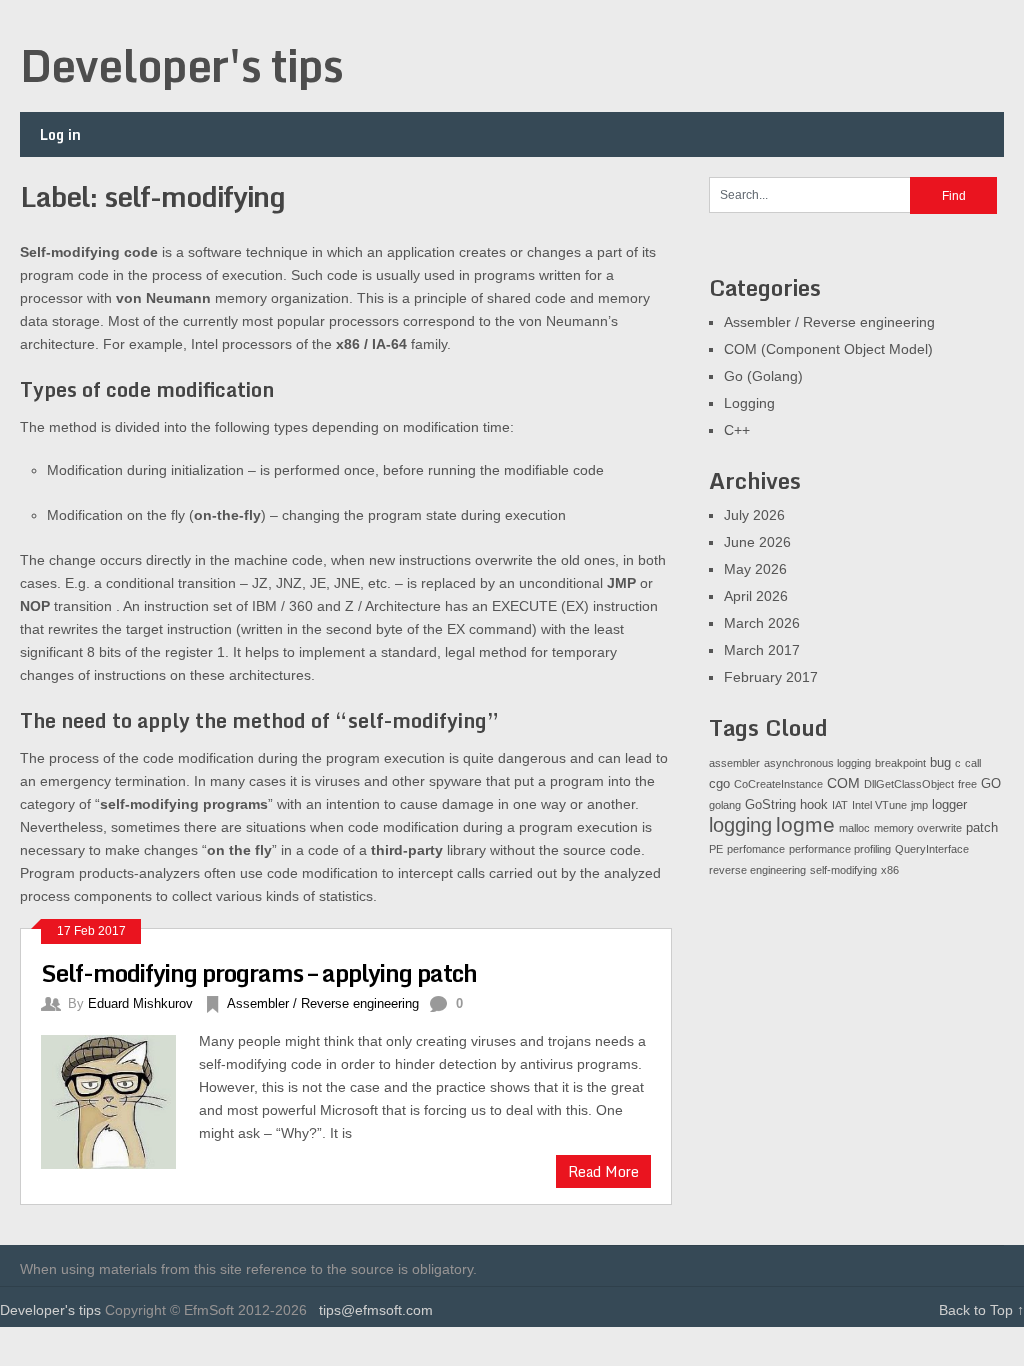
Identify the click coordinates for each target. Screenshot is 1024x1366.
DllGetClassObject (909, 784)
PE (716, 849)
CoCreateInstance (778, 784)
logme (805, 825)
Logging (749, 403)
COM (843, 783)
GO (991, 784)
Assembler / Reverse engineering (323, 1003)
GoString (770, 805)
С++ (737, 430)
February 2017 (771, 677)
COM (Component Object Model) (828, 349)
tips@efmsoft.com (376, 1310)
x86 (890, 870)
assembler (734, 763)
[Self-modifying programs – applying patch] (120, 1099)
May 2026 (755, 569)
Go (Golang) (763, 376)
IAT (840, 805)
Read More (603, 1171)
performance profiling (840, 849)
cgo (719, 784)
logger (949, 805)
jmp (919, 805)
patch (982, 828)
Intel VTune (879, 805)
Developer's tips (181, 65)
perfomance (756, 849)
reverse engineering (757, 870)
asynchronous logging (817, 763)
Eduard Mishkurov (140, 1003)
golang (725, 805)
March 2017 (762, 650)
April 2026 (756, 596)
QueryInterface (932, 849)
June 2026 (757, 542)
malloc (854, 828)
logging (740, 825)
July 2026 (754, 515)
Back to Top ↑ (981, 1310)
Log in (60, 134)
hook (814, 805)
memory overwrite (918, 828)
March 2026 (762, 623)
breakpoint (900, 763)
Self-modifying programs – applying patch (259, 972)
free (967, 784)
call (973, 763)
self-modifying (843, 870)
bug (940, 763)
